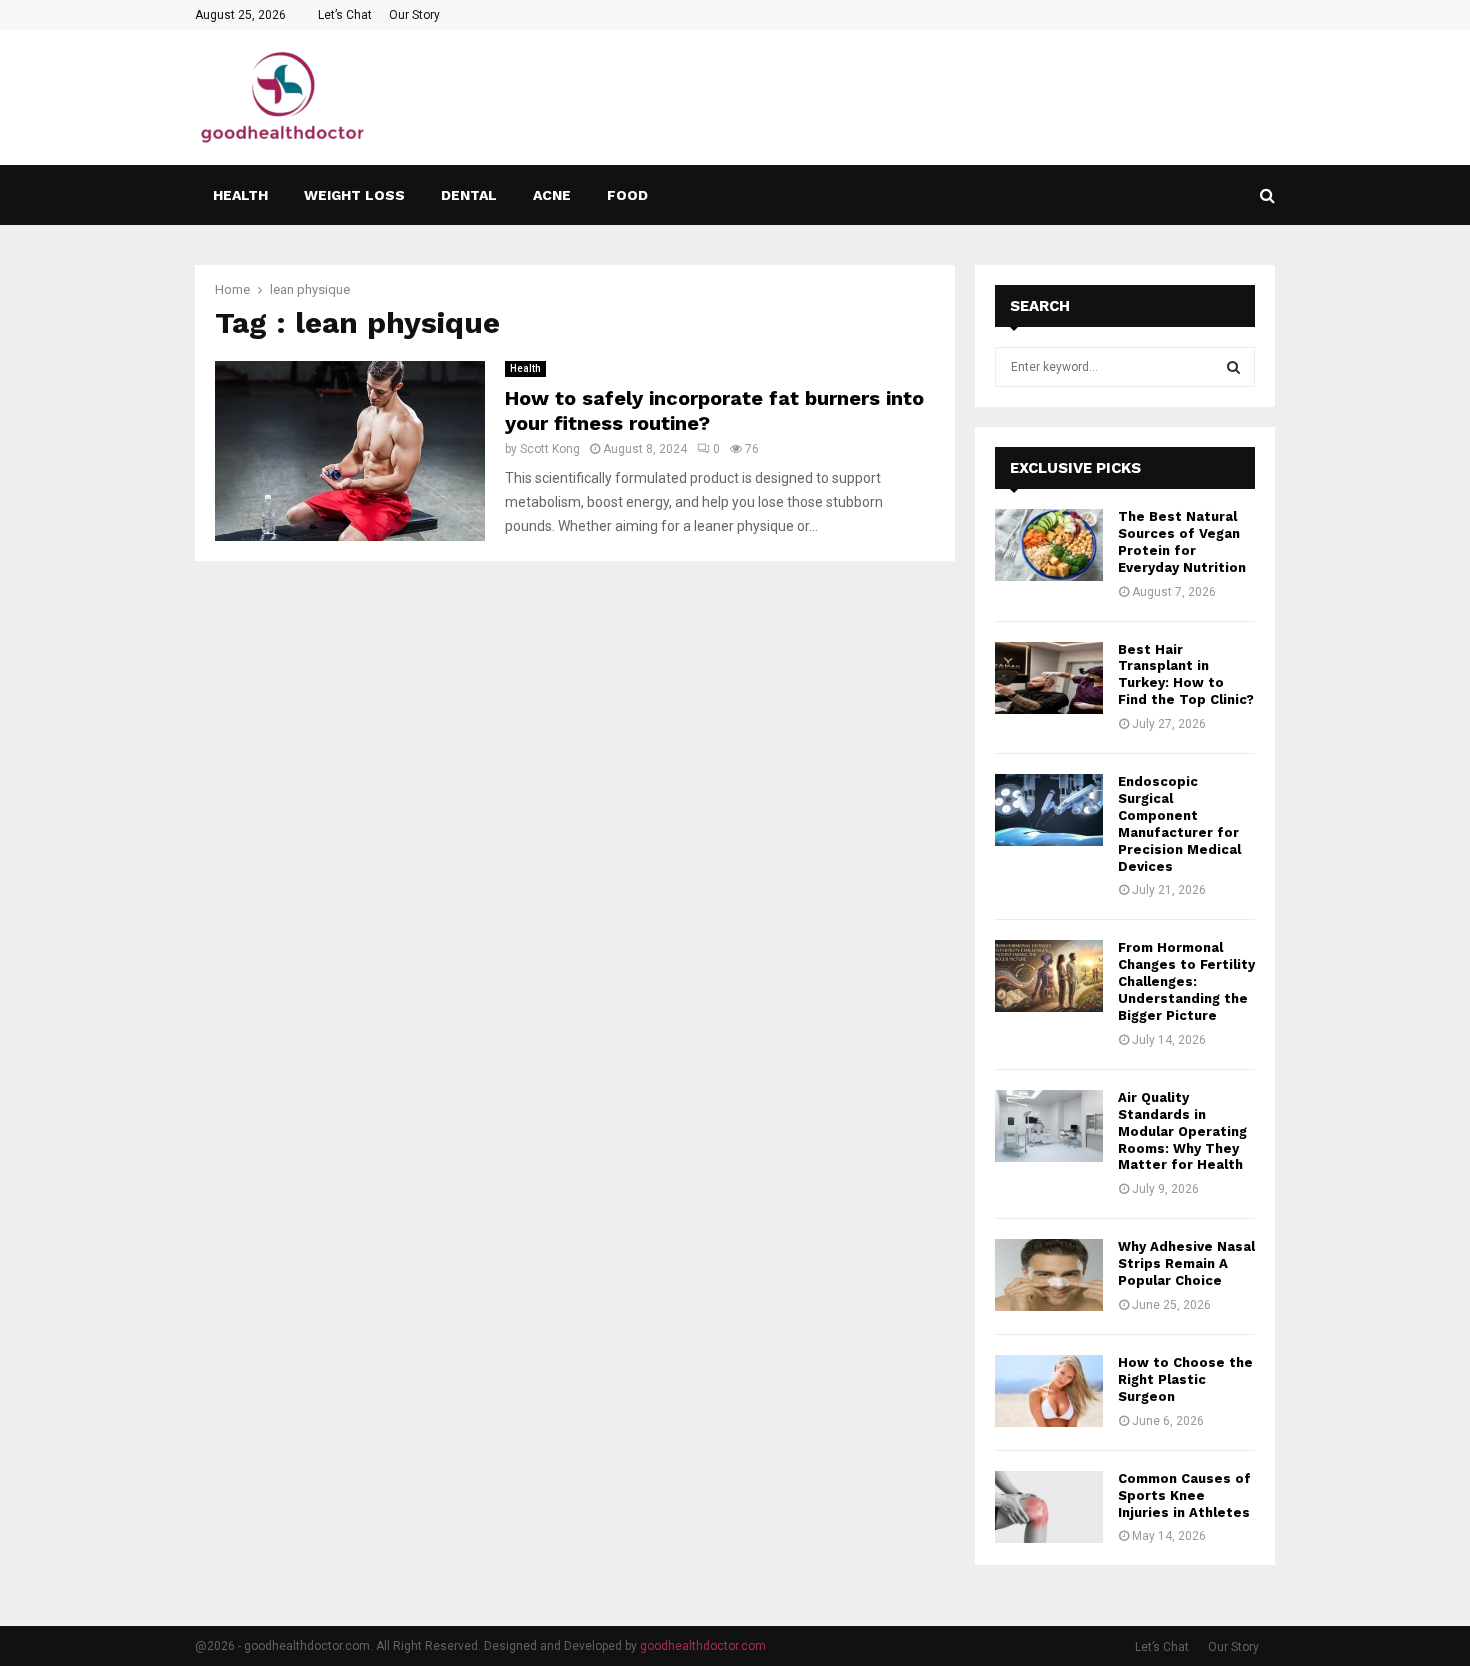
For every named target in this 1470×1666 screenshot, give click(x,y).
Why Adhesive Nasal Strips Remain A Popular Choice (1186, 1263)
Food (627, 195)
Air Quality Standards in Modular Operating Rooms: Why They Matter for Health (1182, 1131)
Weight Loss (354, 195)
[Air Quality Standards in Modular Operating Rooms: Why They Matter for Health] (1049, 1126)
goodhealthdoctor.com (703, 1646)
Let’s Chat (345, 15)
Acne (552, 195)
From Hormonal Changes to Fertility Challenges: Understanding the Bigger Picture (1186, 981)
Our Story (414, 15)
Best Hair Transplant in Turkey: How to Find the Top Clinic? (1186, 675)
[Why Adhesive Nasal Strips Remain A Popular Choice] (1049, 1275)
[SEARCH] (1233, 367)
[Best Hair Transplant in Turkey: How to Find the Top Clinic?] (1049, 678)
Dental (469, 195)
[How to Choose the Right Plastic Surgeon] (1049, 1391)
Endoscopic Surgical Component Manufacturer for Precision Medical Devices (1179, 823)
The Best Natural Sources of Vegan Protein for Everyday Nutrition (1182, 542)
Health (240, 195)
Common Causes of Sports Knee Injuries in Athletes (1184, 1495)
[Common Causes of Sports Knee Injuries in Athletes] (1049, 1507)
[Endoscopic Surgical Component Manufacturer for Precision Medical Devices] (1049, 810)
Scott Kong (550, 449)
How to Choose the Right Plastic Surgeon (1185, 1379)
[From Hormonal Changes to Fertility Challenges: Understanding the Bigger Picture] (1049, 976)
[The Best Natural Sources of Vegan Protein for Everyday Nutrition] (1049, 545)
